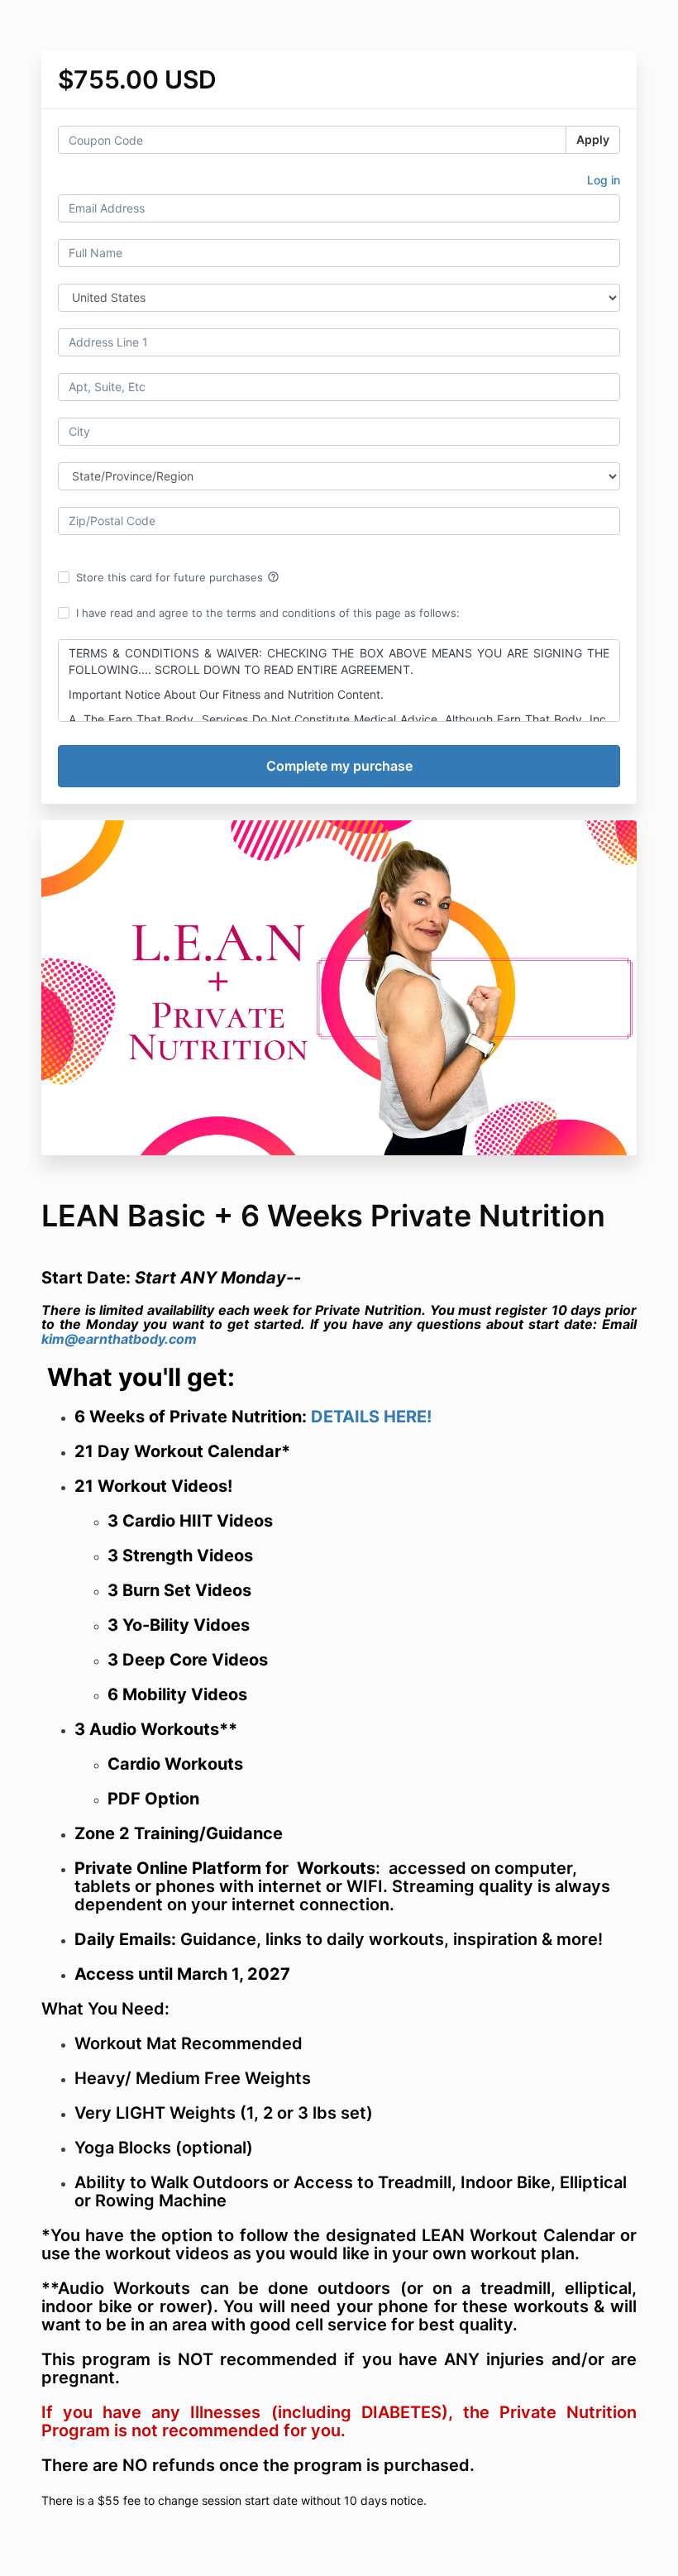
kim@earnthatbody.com (119, 1339)
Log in (604, 180)
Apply (593, 139)
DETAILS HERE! (371, 1417)
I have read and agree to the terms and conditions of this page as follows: (268, 613)
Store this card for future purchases (178, 577)
